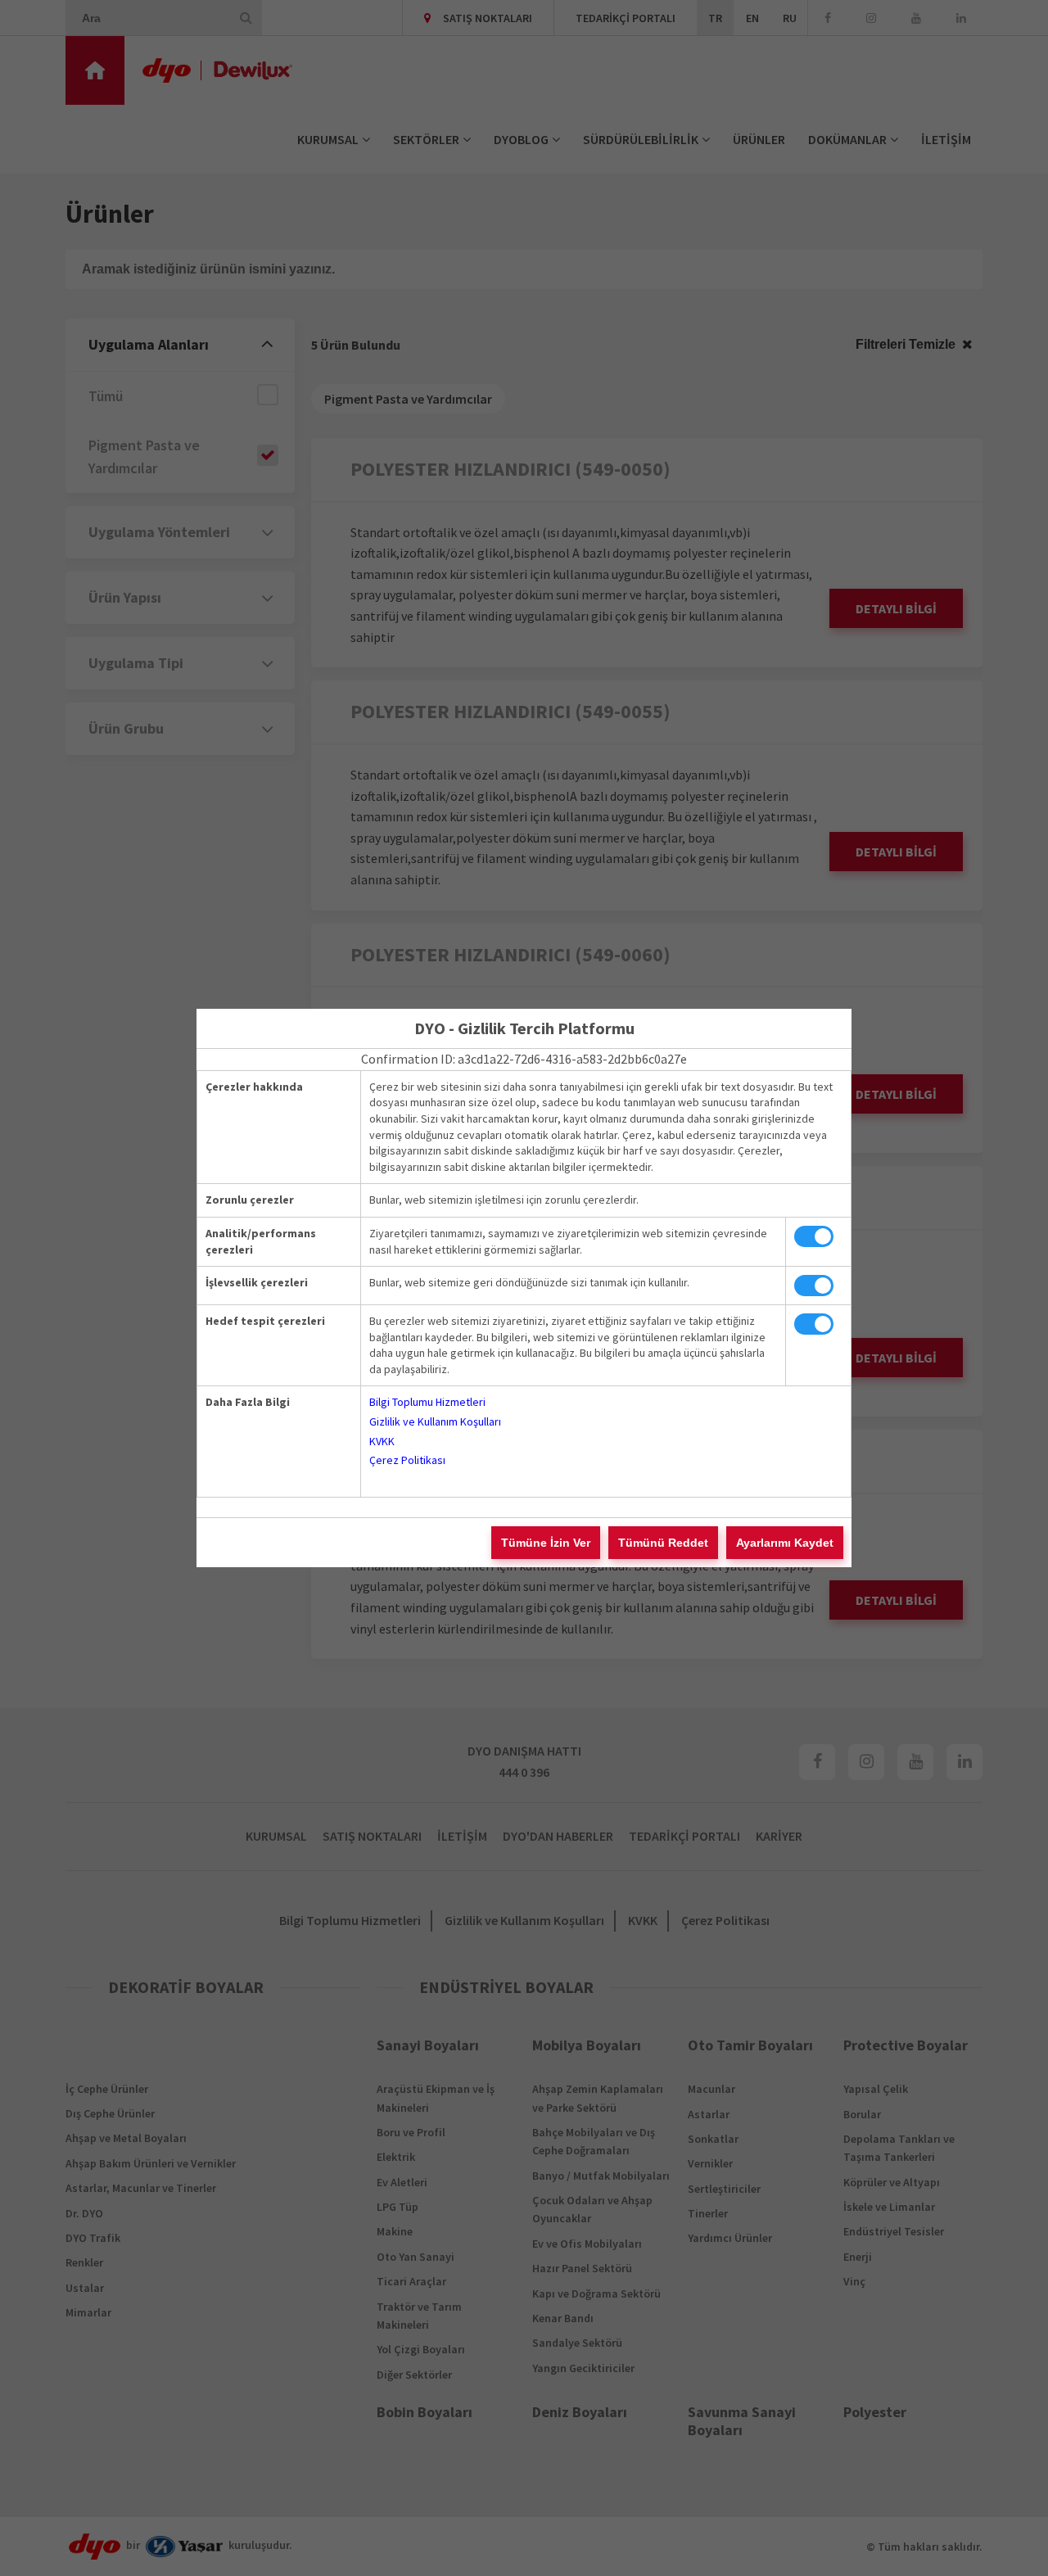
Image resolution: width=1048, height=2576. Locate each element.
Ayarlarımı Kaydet (785, 1543)
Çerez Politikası (407, 1460)
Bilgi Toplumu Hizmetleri (427, 1402)
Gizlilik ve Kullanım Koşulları (435, 1421)
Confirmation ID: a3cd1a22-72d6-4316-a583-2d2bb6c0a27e (524, 1059)
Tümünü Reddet (663, 1543)
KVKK (382, 1441)
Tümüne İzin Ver (546, 1543)
